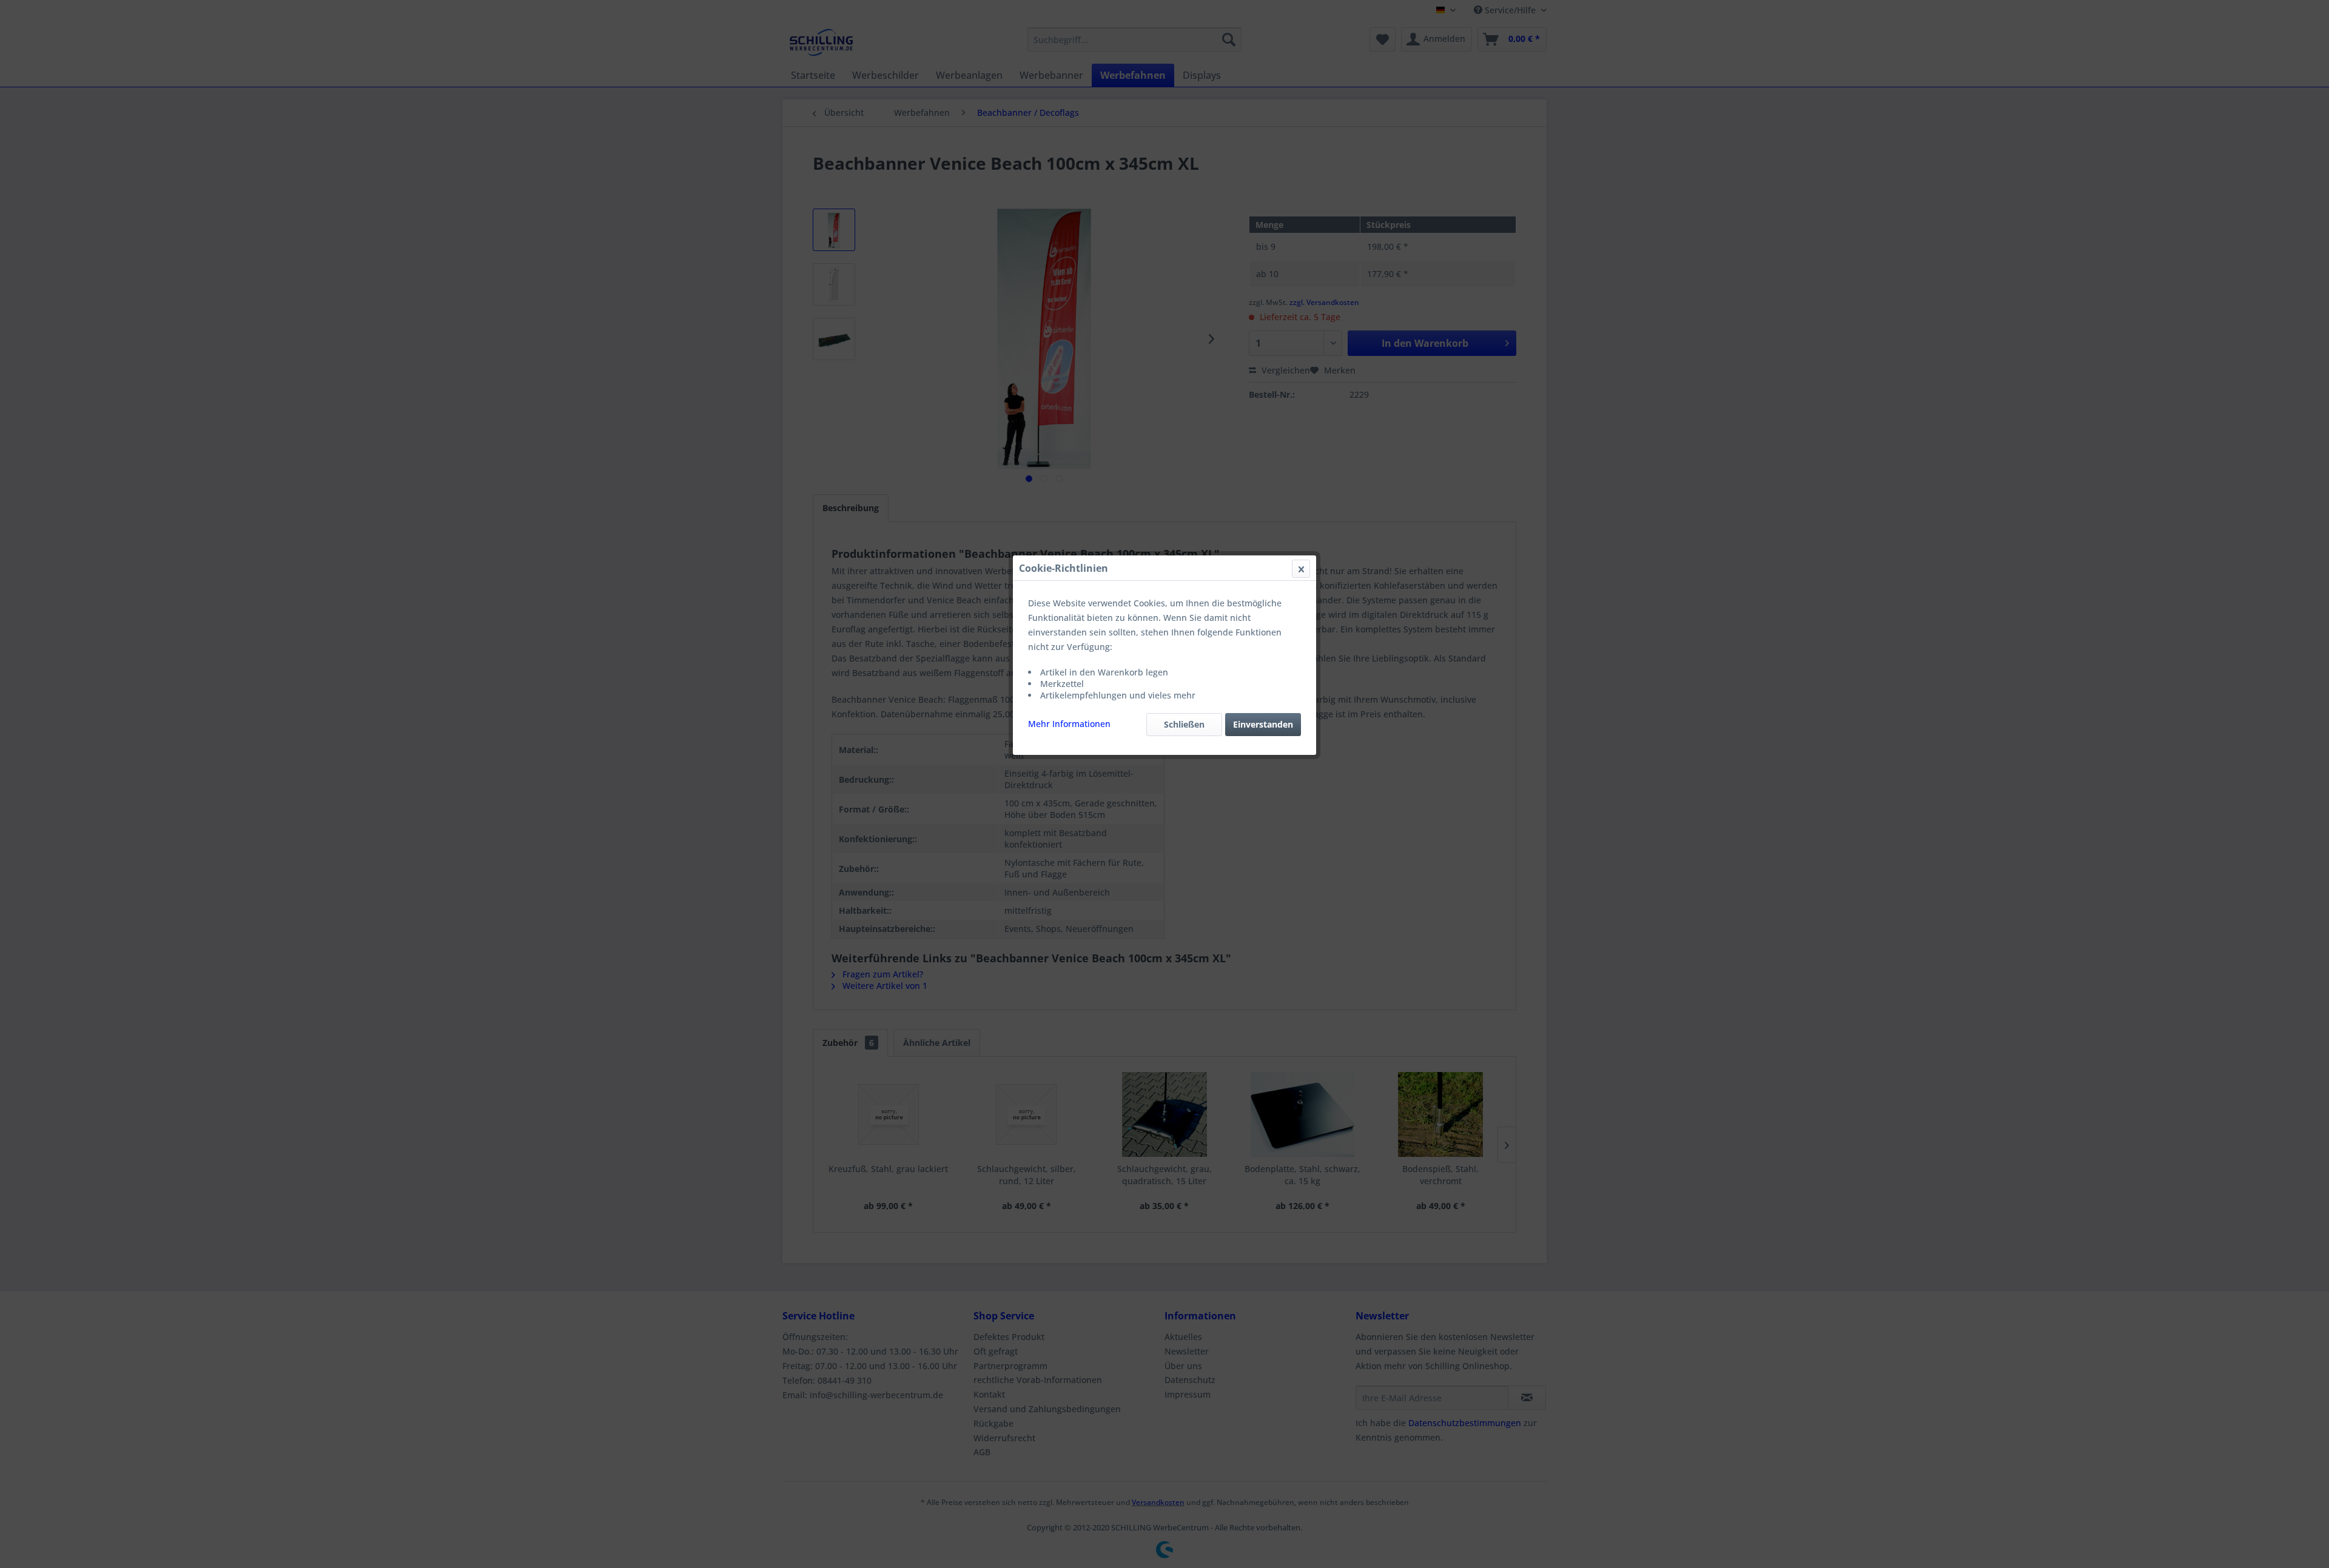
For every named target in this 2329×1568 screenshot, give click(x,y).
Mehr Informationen (1069, 724)
